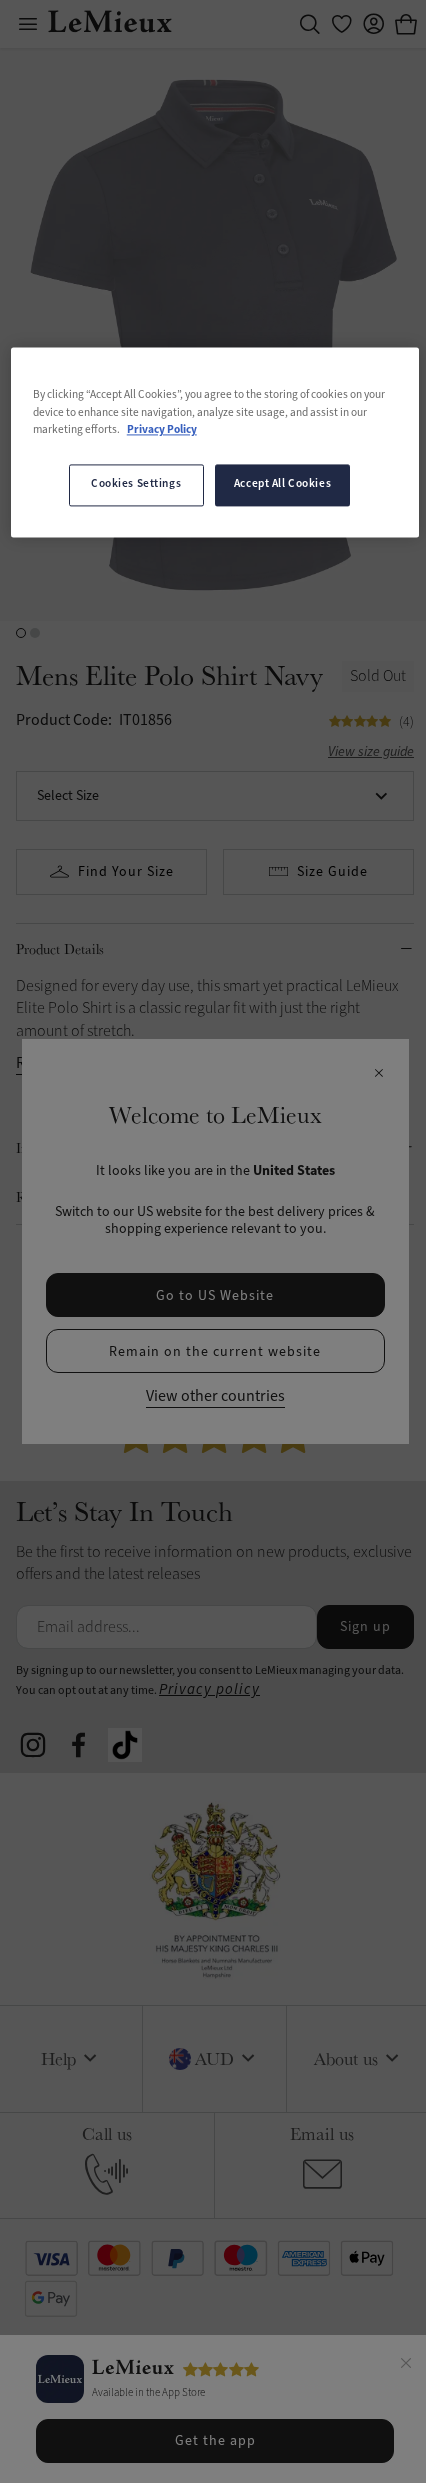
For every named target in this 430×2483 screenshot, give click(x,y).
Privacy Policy (162, 430)
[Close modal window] (378, 1074)
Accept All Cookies (282, 484)
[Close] (406, 2366)
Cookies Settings (136, 484)
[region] (215, 442)
